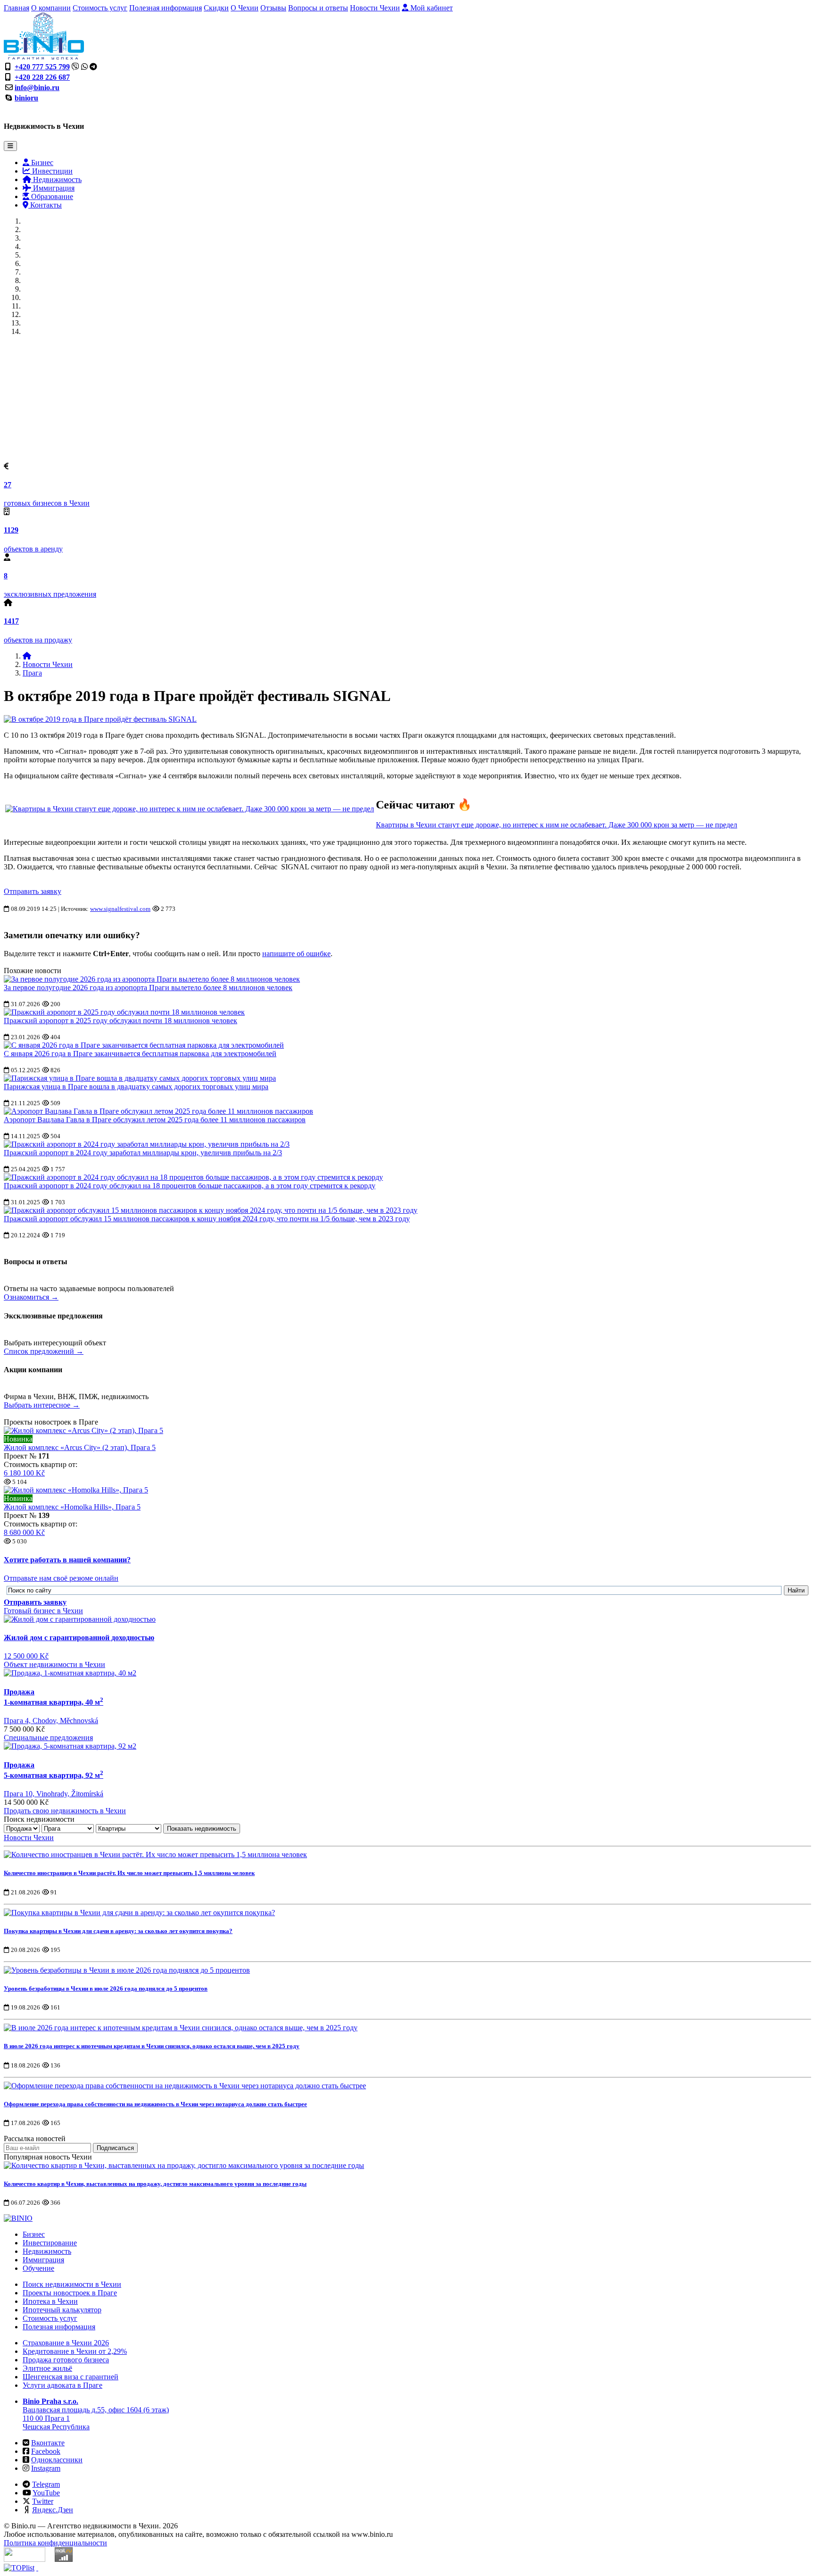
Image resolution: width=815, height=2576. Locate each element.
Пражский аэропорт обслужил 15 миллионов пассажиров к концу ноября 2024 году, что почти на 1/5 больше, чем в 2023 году (207, 1219)
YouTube (46, 2493)
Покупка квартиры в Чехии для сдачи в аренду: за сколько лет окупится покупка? (118, 1931)
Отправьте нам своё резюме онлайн (61, 1578)
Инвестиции (51, 171)
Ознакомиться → (31, 1297)
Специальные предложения (48, 1738)
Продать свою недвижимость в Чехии (65, 1811)
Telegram (46, 2484)
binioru (26, 98)
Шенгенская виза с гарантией (71, 2377)
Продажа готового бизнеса (66, 2360)
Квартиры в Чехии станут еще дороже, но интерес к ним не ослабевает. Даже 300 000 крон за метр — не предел (557, 825)
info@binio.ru (37, 88)
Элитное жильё (47, 2368)
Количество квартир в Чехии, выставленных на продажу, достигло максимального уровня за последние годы (155, 2184)
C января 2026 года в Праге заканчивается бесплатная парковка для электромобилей (140, 1054)
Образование (51, 196)
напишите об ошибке (296, 954)
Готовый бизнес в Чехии (43, 1611)
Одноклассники (57, 2460)
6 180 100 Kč (24, 1473)
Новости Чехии (375, 8)
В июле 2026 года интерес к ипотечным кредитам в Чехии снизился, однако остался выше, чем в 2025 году (152, 2046)
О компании (51, 8)
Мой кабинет (431, 8)
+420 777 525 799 (42, 67)
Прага (32, 673)
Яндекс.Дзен (53, 2510)
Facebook (46, 2451)
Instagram (46, 2468)
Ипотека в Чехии (50, 2301)
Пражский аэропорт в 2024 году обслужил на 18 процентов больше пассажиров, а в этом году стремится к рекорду (190, 1186)
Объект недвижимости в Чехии (54, 1664)
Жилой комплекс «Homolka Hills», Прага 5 (72, 1507)
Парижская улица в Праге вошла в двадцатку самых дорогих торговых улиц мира (136, 1087)
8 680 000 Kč (24, 1532)
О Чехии (245, 8)
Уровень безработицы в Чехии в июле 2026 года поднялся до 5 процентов (106, 1988)
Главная (17, 8)
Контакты (45, 205)
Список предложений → (44, 1351)
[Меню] (10, 146)
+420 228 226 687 (42, 77)
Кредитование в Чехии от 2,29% (75, 2351)
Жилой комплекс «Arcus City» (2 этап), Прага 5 (80, 1447)
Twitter (43, 2501)
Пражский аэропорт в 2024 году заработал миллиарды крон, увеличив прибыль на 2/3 (143, 1153)
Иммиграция (53, 188)
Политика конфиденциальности (55, 2543)
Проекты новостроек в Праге (70, 2293)
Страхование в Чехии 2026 (66, 2343)
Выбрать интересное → (42, 1405)
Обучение (38, 2268)
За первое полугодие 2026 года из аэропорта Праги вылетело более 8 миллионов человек (148, 988)
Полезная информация (166, 8)
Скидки (216, 8)
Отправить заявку (33, 891)
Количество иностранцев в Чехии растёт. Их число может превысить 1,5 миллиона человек (129, 1873)
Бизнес (41, 163)
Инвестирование (50, 2243)
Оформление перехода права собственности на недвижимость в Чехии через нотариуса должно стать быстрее (155, 2104)
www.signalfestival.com (120, 909)
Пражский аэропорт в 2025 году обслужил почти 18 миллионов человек (121, 1021)
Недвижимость (56, 179)
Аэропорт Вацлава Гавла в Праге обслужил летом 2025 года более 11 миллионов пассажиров (155, 1120)
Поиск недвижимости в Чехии (72, 2284)
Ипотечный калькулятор (62, 2310)
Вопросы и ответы (318, 8)
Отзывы (273, 8)
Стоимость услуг (100, 8)
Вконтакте (48, 2443)
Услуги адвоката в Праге (62, 2385)
